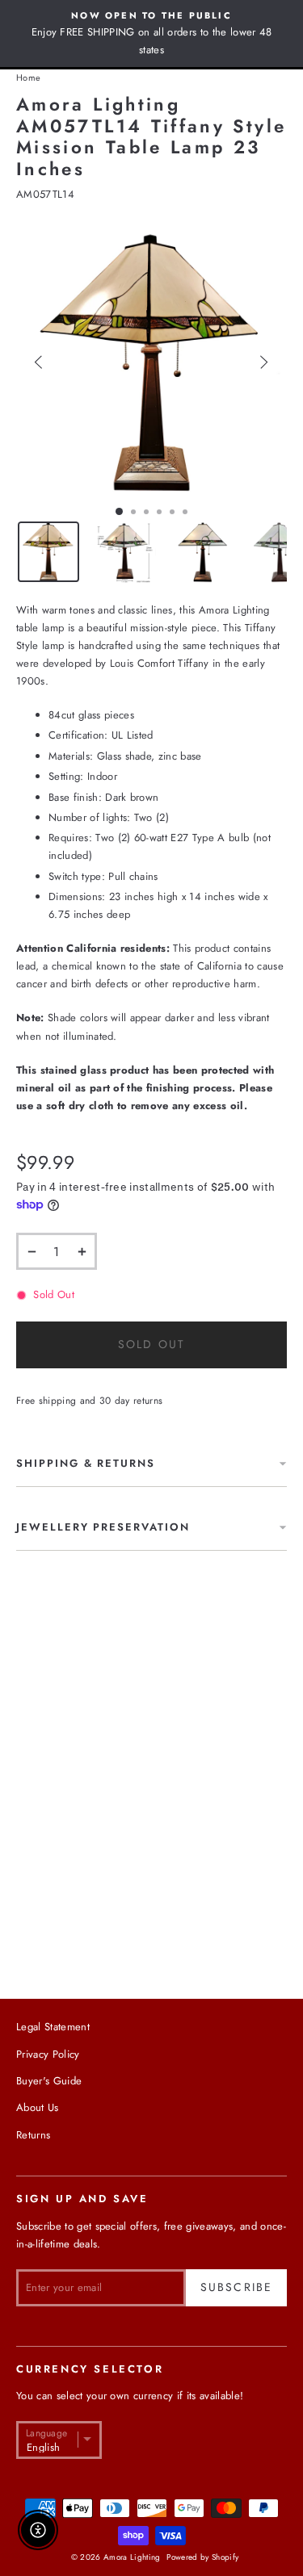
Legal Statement (53, 2027)
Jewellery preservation (103, 1527)
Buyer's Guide (49, 2081)
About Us (38, 2107)
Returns (33, 2135)
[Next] (264, 362)
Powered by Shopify (202, 2557)
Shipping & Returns (86, 1463)
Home (28, 77)
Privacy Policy (48, 2054)
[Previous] (39, 362)
